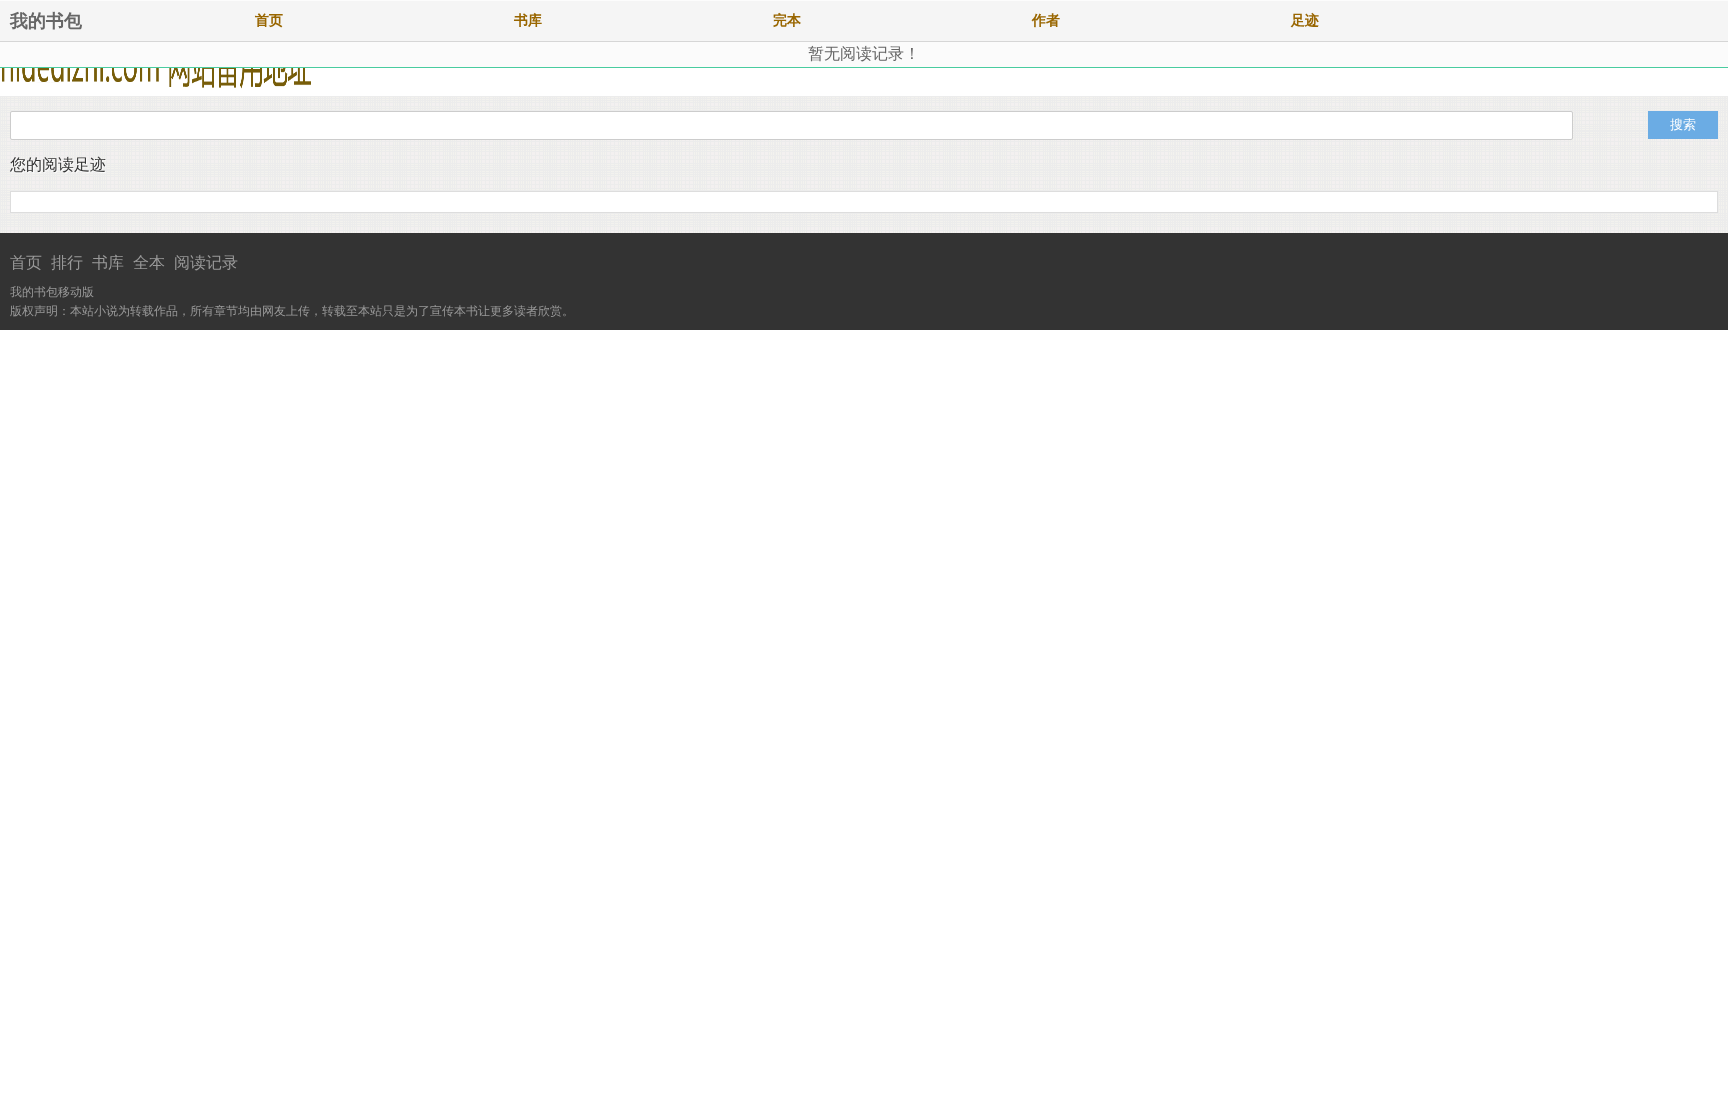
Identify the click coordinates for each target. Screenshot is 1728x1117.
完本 (787, 20)
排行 (67, 262)
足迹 (1305, 20)
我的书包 (46, 21)
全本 (149, 262)
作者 (1046, 20)
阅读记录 (206, 262)
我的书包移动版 (52, 292)
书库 (528, 20)
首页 (269, 20)
